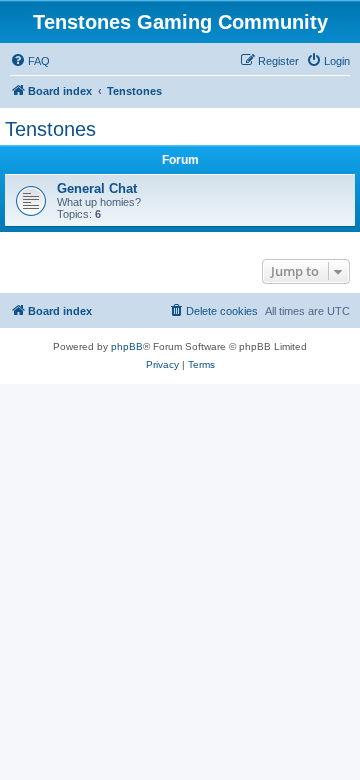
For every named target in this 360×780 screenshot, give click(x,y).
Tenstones (50, 129)
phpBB (127, 346)
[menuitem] (30, 61)
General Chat (97, 188)
